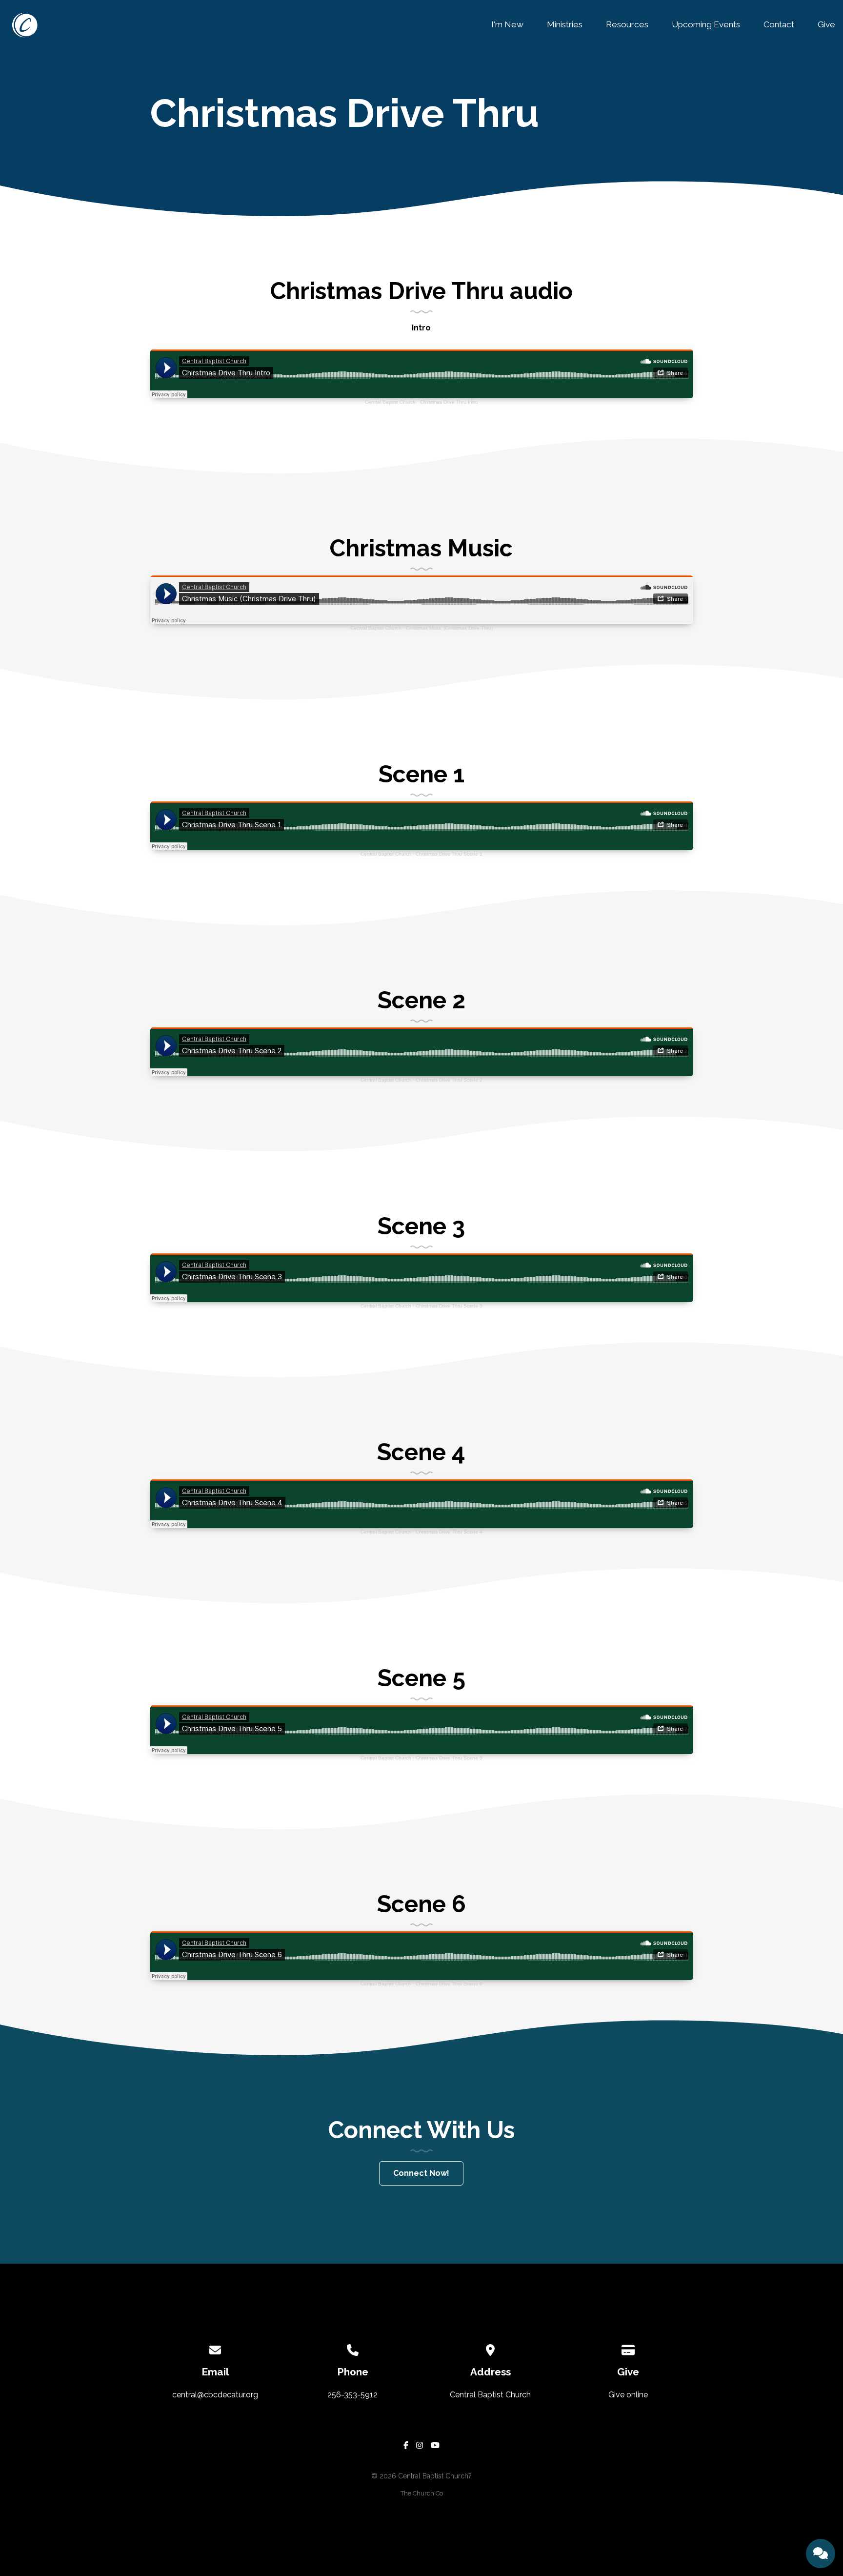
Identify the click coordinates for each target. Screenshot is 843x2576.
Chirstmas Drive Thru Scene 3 (449, 1306)
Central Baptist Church (390, 402)
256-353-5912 (352, 2395)
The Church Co (422, 2493)
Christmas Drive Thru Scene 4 (449, 1532)
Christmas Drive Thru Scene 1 (449, 854)
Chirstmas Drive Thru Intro (449, 402)
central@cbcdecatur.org (215, 2395)
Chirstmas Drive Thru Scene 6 (449, 1984)
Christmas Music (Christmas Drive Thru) (449, 628)
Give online (628, 2395)
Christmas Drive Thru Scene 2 (449, 1080)
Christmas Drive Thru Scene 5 (449, 1758)
